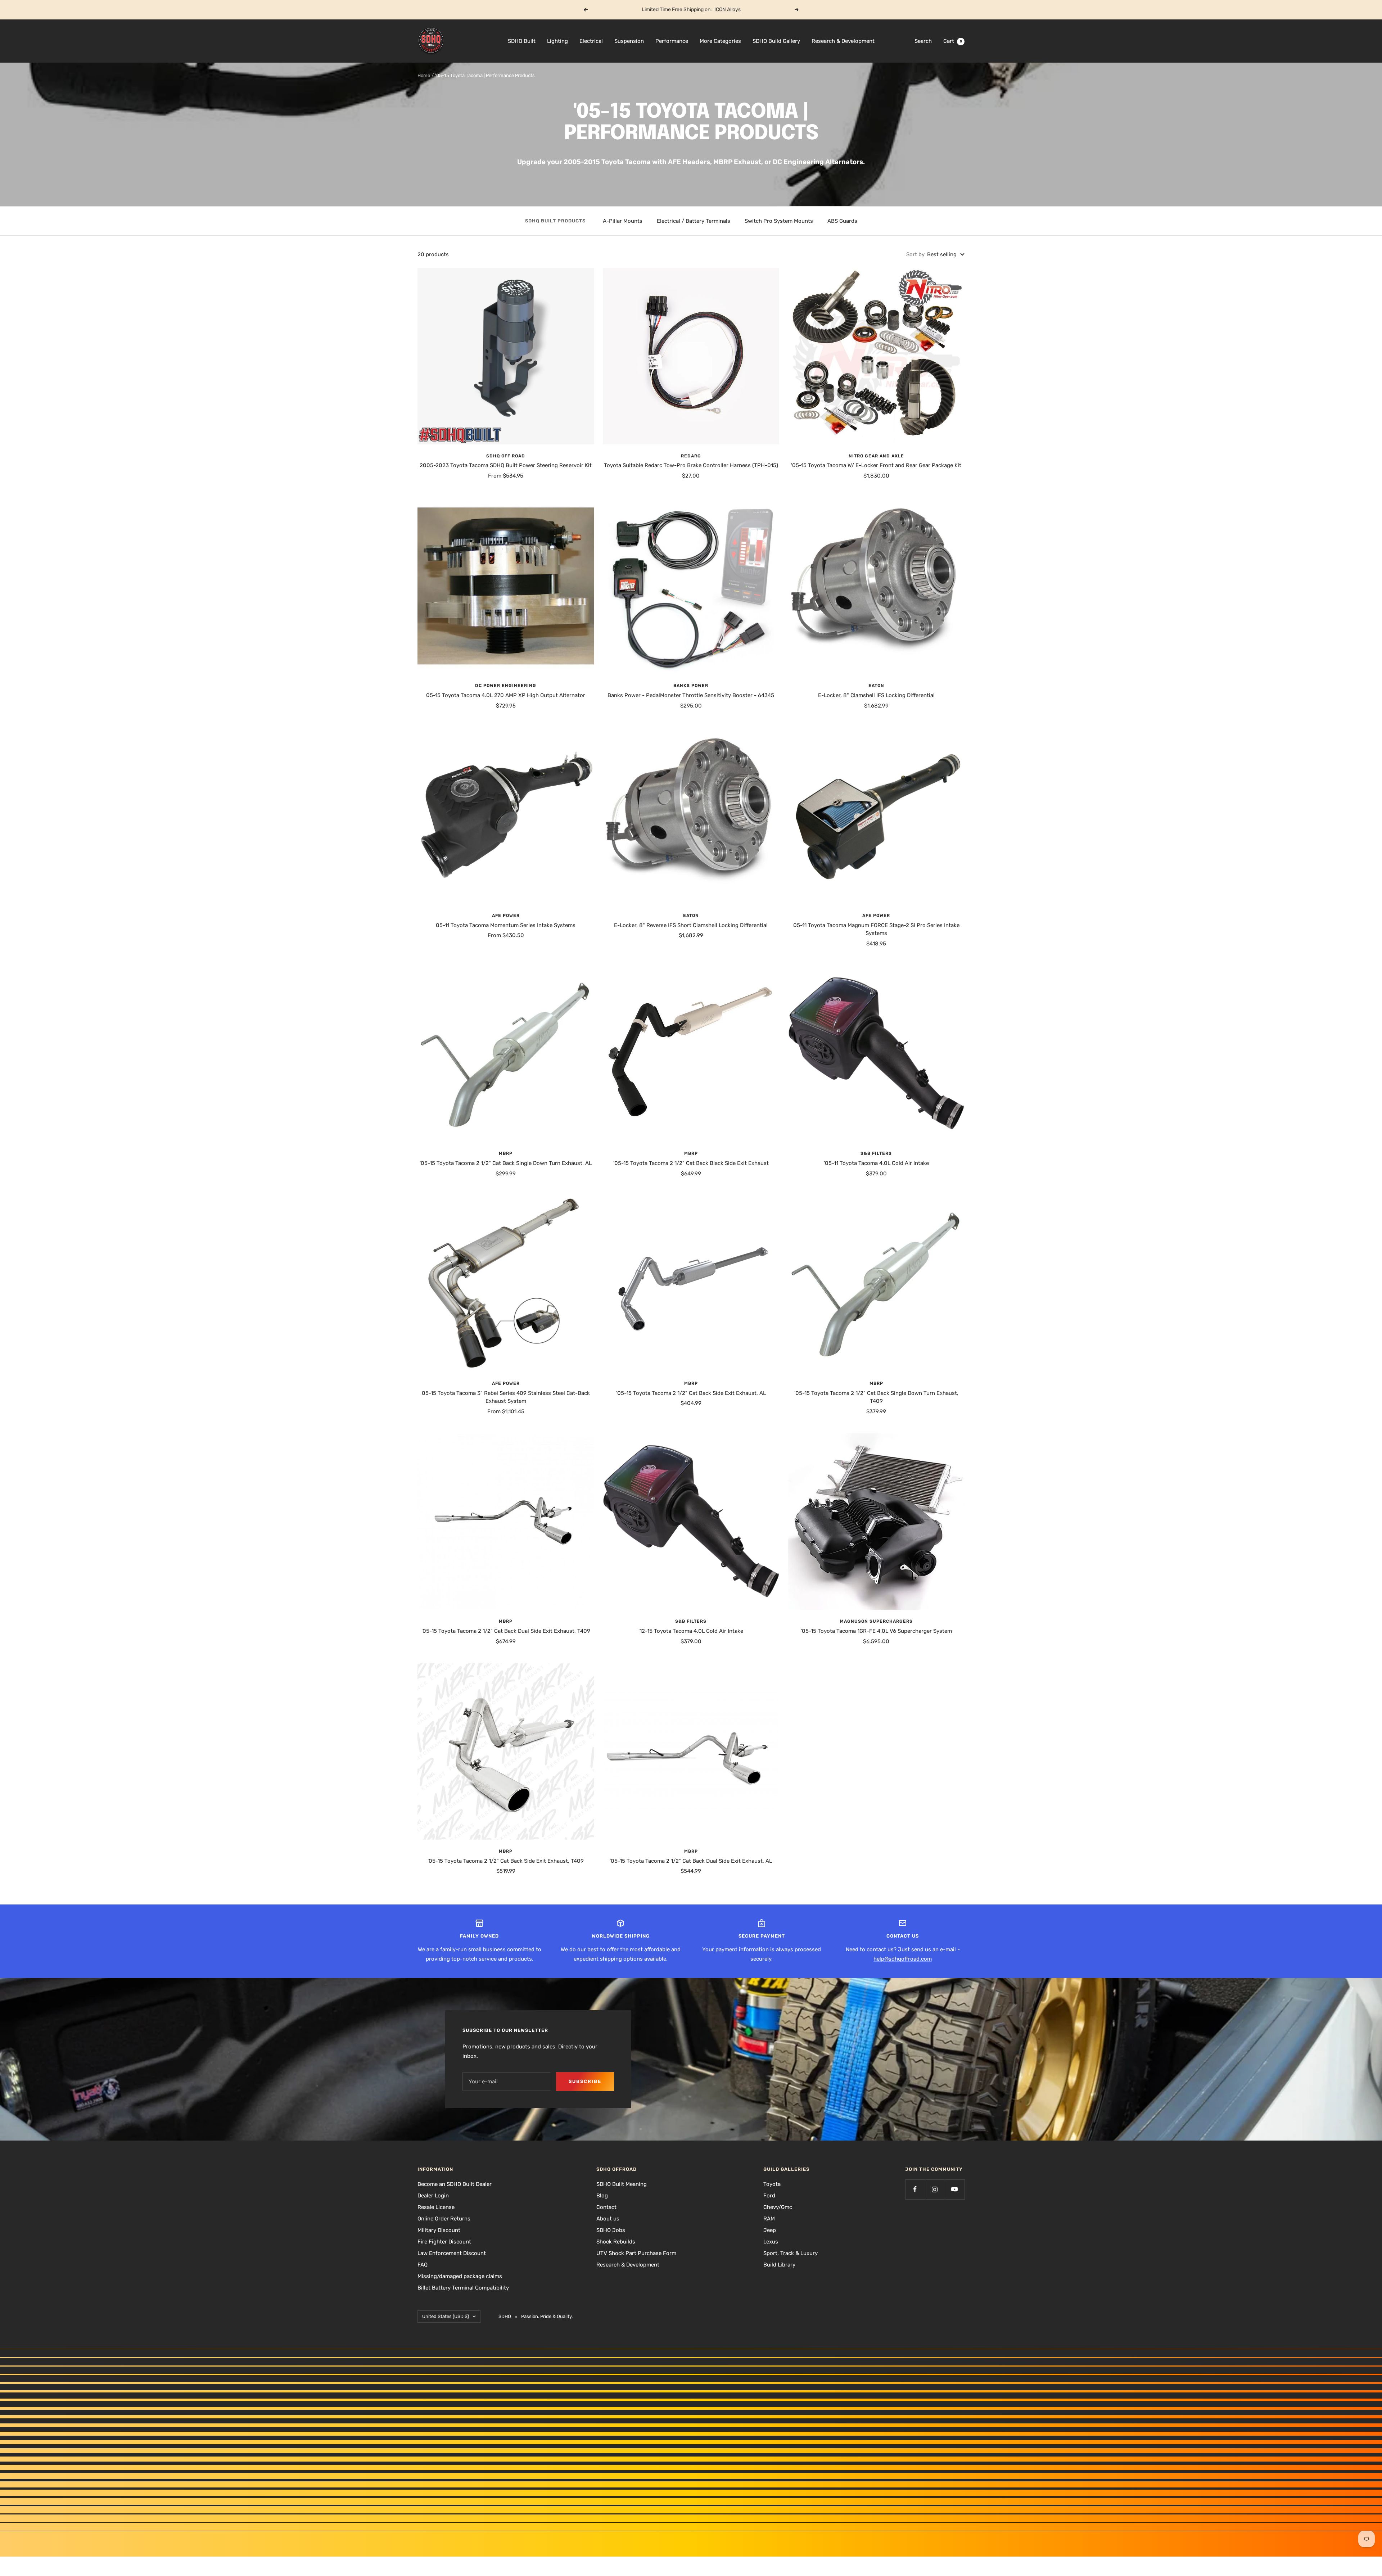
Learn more (719, 10)
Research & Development (843, 41)
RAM (769, 2219)
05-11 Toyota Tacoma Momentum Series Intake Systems (506, 925)
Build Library (779, 2265)
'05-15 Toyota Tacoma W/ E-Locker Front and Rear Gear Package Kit (876, 465)
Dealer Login (433, 2196)
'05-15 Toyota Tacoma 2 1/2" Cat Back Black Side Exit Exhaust (691, 1163)
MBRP (506, 1153)
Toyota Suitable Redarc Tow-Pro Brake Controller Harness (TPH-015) (691, 465)
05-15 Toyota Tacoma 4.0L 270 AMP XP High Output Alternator (506, 695)
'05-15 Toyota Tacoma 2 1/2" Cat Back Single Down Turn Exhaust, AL (506, 1163)
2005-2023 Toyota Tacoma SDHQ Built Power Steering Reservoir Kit (506, 465)
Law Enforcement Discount (452, 2253)
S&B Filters (876, 1153)
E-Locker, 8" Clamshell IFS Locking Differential (876, 695)
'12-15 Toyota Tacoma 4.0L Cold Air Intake (691, 1631)
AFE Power (506, 916)
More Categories (720, 41)
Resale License (436, 2207)
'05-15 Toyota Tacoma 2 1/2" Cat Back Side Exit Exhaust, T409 (506, 1861)
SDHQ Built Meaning (622, 2184)
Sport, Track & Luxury (791, 2253)
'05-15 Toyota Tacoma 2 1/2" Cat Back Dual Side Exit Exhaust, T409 (506, 1631)
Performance (672, 41)
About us (608, 2219)
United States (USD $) (446, 2316)
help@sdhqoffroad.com (903, 1959)
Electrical (591, 41)
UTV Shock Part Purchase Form (636, 2253)
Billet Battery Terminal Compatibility (463, 2288)
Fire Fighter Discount (444, 2242)
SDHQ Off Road (506, 456)
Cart (953, 41)
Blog (602, 2196)
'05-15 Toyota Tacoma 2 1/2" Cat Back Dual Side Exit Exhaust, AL (691, 1861)
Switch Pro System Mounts (779, 221)
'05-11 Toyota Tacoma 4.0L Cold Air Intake (876, 1163)
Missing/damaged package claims (460, 2276)
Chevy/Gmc (778, 2207)
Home (424, 75)
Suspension (629, 41)
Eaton (876, 686)
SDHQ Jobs (611, 2230)
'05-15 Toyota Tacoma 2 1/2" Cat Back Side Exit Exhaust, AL (691, 1393)
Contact (606, 2207)
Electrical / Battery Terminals (694, 221)
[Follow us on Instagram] (935, 2189)
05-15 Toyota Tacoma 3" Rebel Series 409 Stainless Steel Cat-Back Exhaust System (506, 1397)
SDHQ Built (522, 41)
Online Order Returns (444, 2219)
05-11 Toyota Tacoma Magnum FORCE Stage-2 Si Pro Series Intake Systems (876, 929)
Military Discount (439, 2230)
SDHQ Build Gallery (776, 41)
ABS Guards (842, 221)
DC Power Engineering (506, 686)
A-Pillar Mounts (623, 221)
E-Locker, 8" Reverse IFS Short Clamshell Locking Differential (691, 925)
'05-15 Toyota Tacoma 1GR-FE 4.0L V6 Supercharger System (876, 1631)
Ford (769, 2196)
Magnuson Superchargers (876, 1621)
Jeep (770, 2230)
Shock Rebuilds (616, 2242)
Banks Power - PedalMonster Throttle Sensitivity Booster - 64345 (691, 695)
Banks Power (691, 686)
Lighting (557, 41)
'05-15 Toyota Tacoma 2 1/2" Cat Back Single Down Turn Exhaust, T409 (876, 1397)
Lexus (771, 2242)
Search (923, 41)
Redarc (691, 456)
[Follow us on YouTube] (955, 2189)
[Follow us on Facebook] (915, 2189)
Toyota (772, 2184)
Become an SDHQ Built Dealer (455, 2184)
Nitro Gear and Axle (876, 456)
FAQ (423, 2265)
